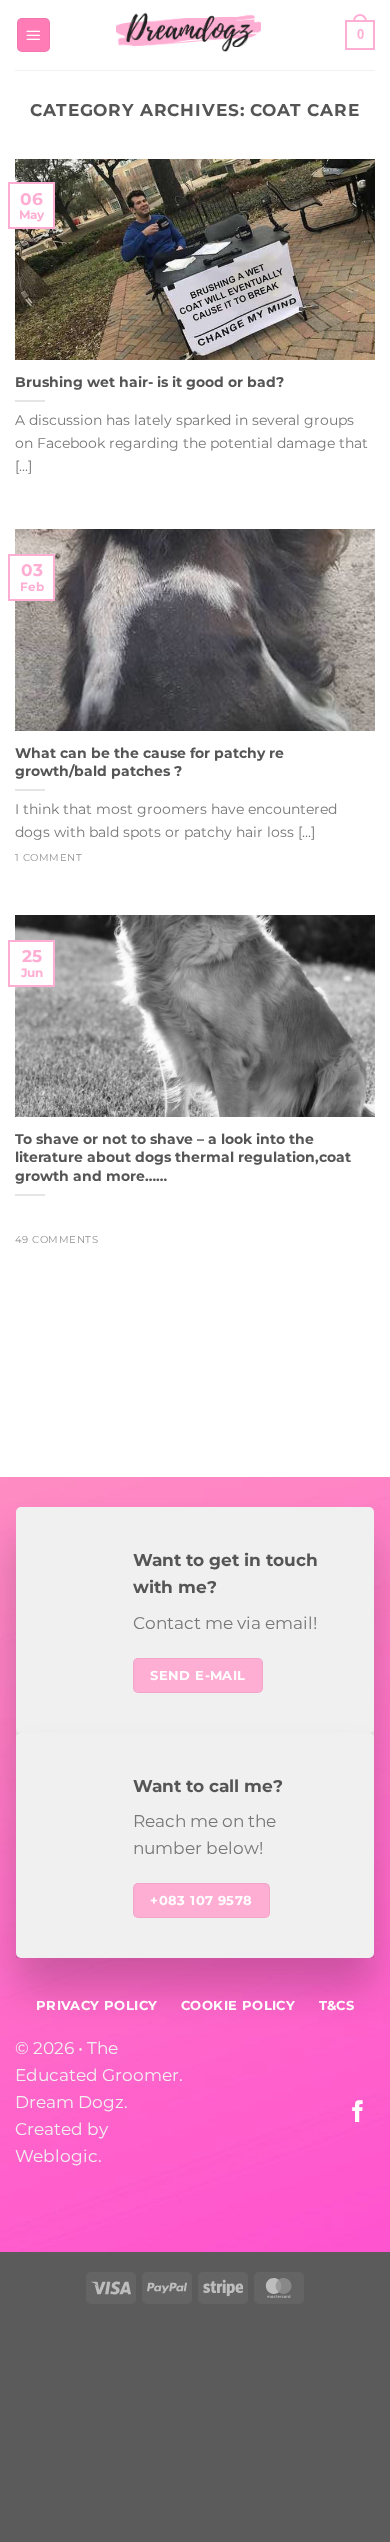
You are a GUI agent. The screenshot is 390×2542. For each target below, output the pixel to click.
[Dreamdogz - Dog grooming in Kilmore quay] (188, 35)
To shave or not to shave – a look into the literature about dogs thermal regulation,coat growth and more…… (183, 1157)
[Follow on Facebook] (358, 2113)
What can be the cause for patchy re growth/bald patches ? (149, 762)
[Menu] (34, 35)
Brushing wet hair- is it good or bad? (149, 382)
